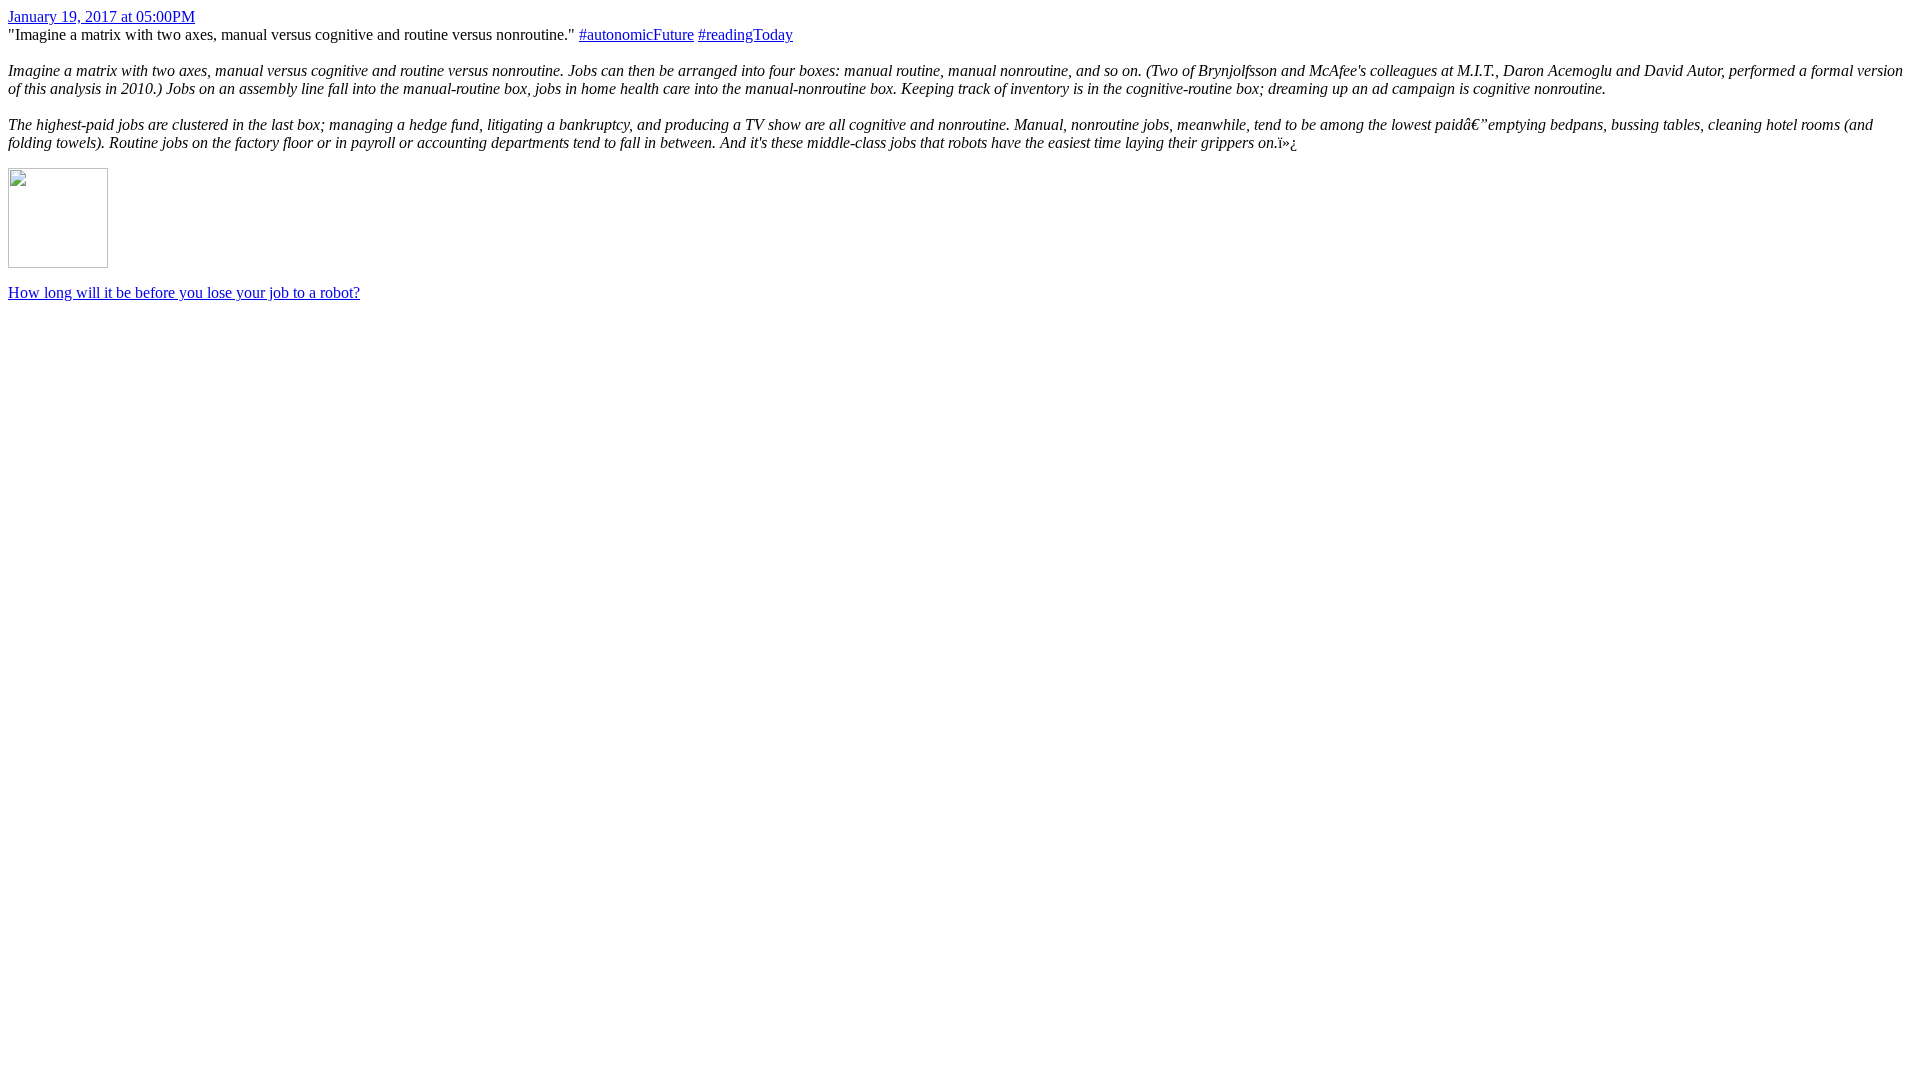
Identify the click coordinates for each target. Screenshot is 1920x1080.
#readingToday (745, 34)
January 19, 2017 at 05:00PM (101, 16)
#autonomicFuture (636, 34)
